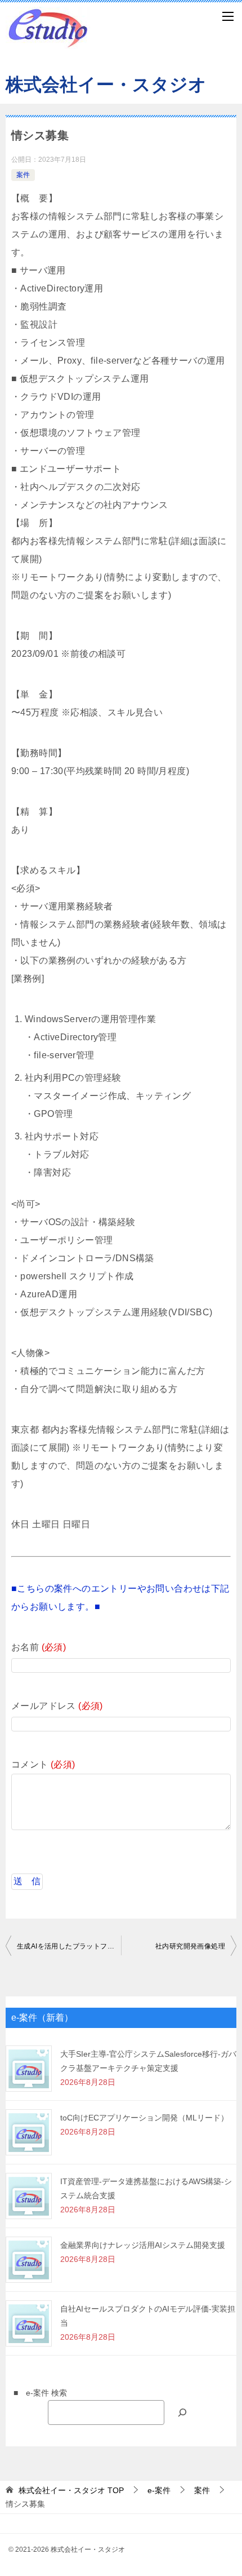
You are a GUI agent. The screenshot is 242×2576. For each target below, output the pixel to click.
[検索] (182, 2412)
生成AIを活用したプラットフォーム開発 (69, 1946)
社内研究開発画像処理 (190, 1946)
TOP (71, 2490)
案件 (23, 175)
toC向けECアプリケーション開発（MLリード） (144, 2118)
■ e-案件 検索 (36, 2393)
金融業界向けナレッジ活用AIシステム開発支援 (143, 2245)
